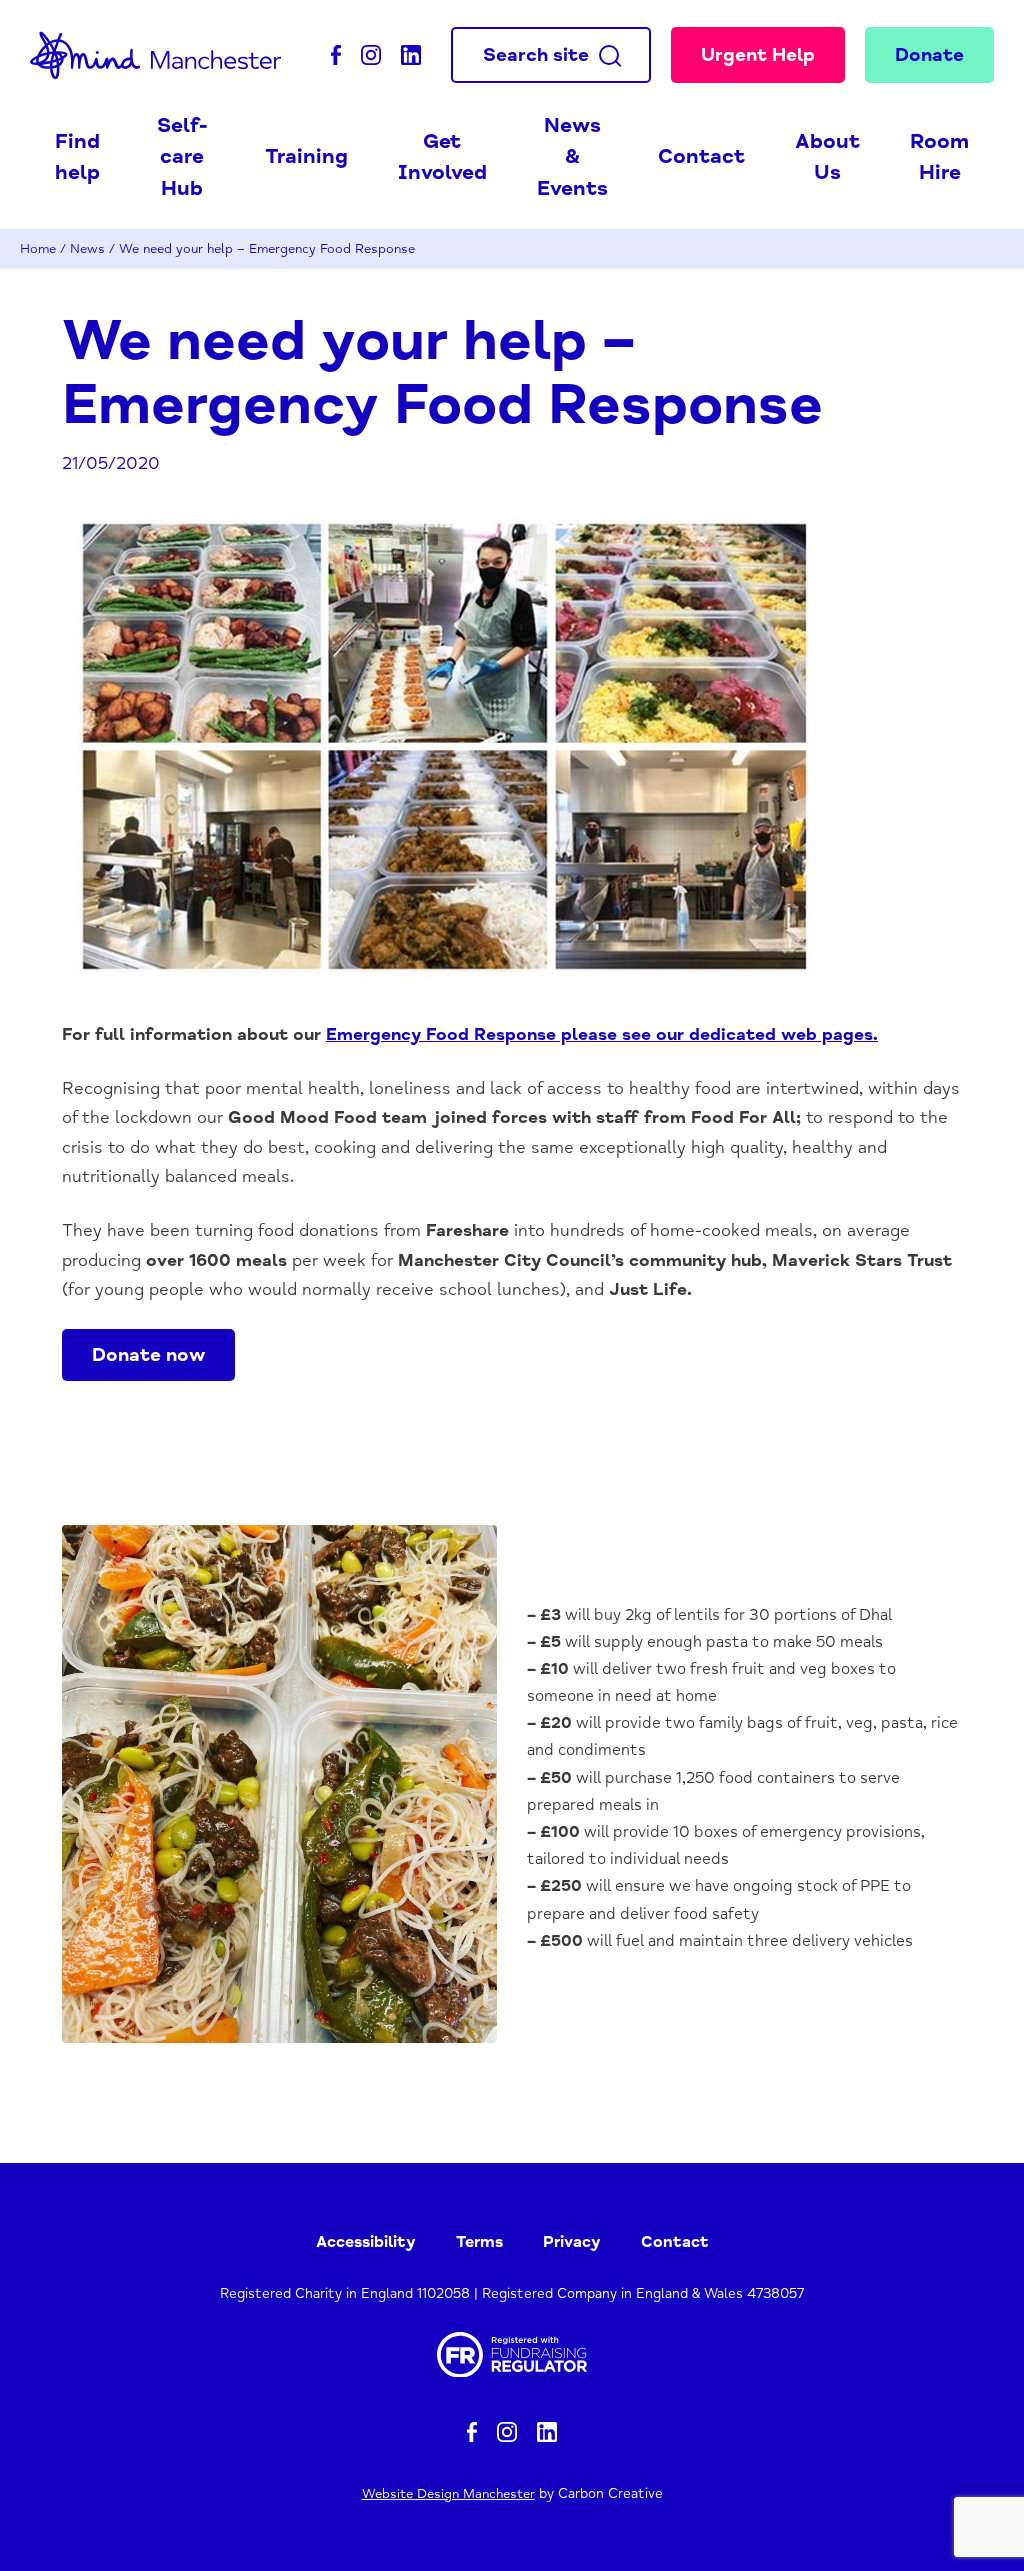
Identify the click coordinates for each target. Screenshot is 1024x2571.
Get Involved (442, 156)
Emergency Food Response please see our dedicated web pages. (602, 1034)
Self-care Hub (182, 156)
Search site (536, 55)
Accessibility (366, 2242)
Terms (479, 2242)
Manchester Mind (155, 55)
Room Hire (939, 156)
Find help (77, 156)
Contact (701, 156)
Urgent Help (758, 55)
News (87, 248)
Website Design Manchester (448, 2493)
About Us (827, 156)
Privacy (572, 2242)
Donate (929, 55)
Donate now (148, 1355)
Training (306, 156)
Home (38, 248)
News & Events (572, 156)
